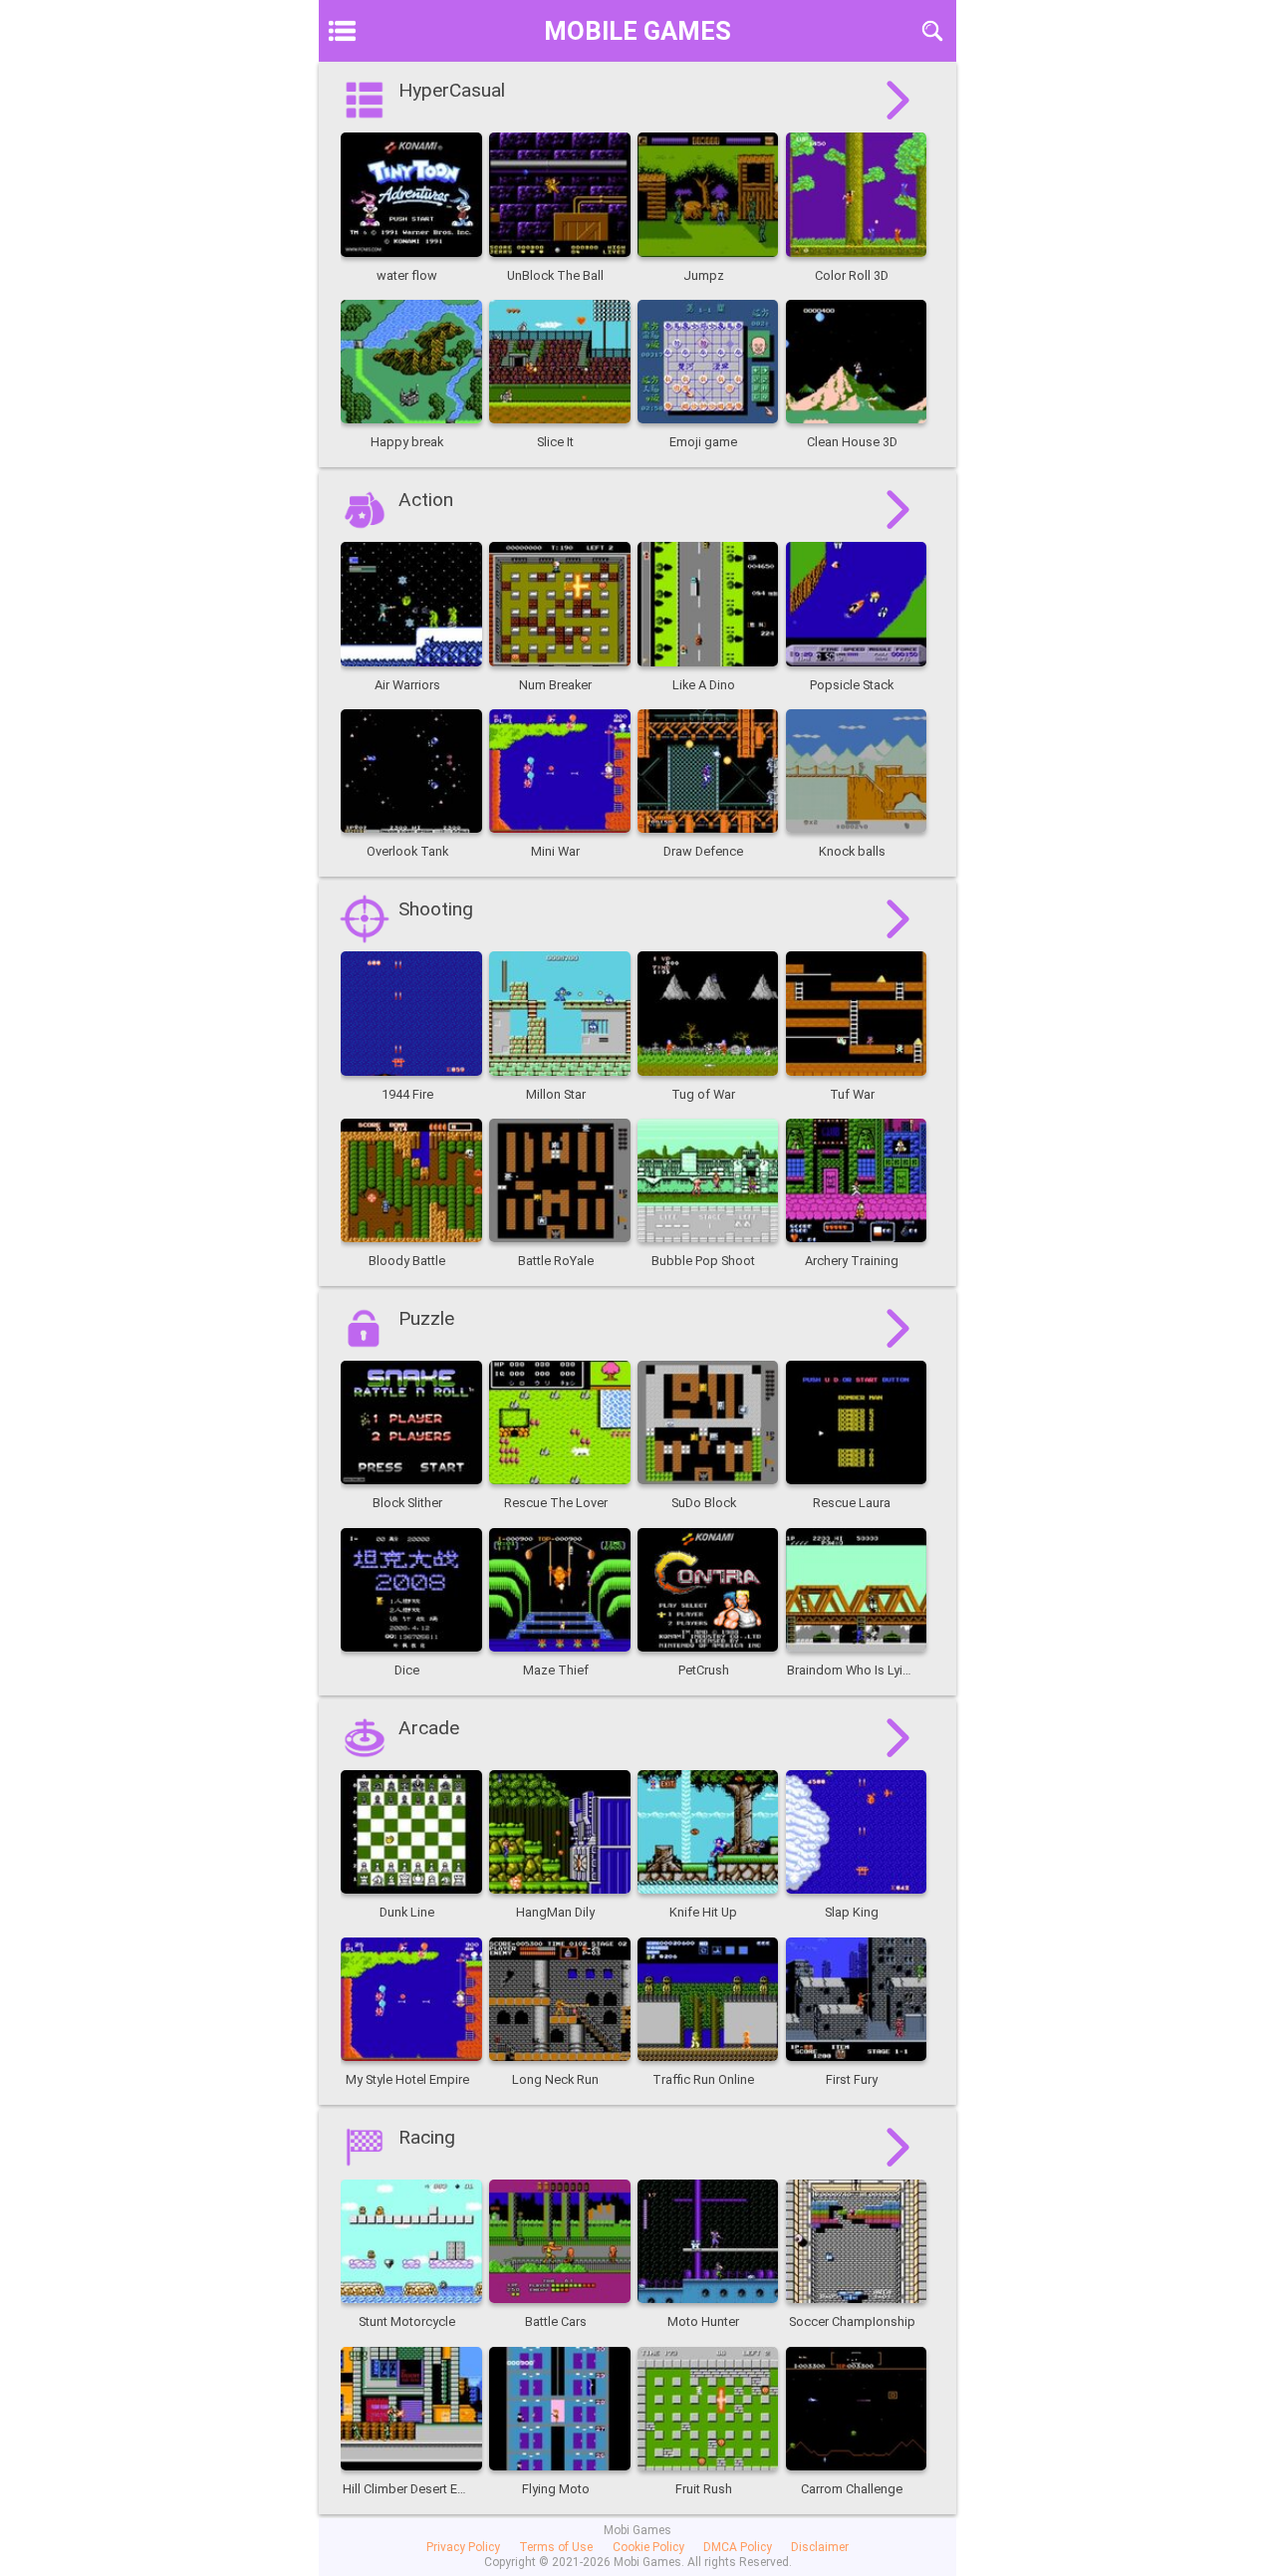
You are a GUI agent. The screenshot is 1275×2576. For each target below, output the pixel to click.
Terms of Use (556, 2547)
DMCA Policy (738, 2547)
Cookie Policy (648, 2547)
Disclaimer (820, 2547)
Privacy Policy (463, 2547)
